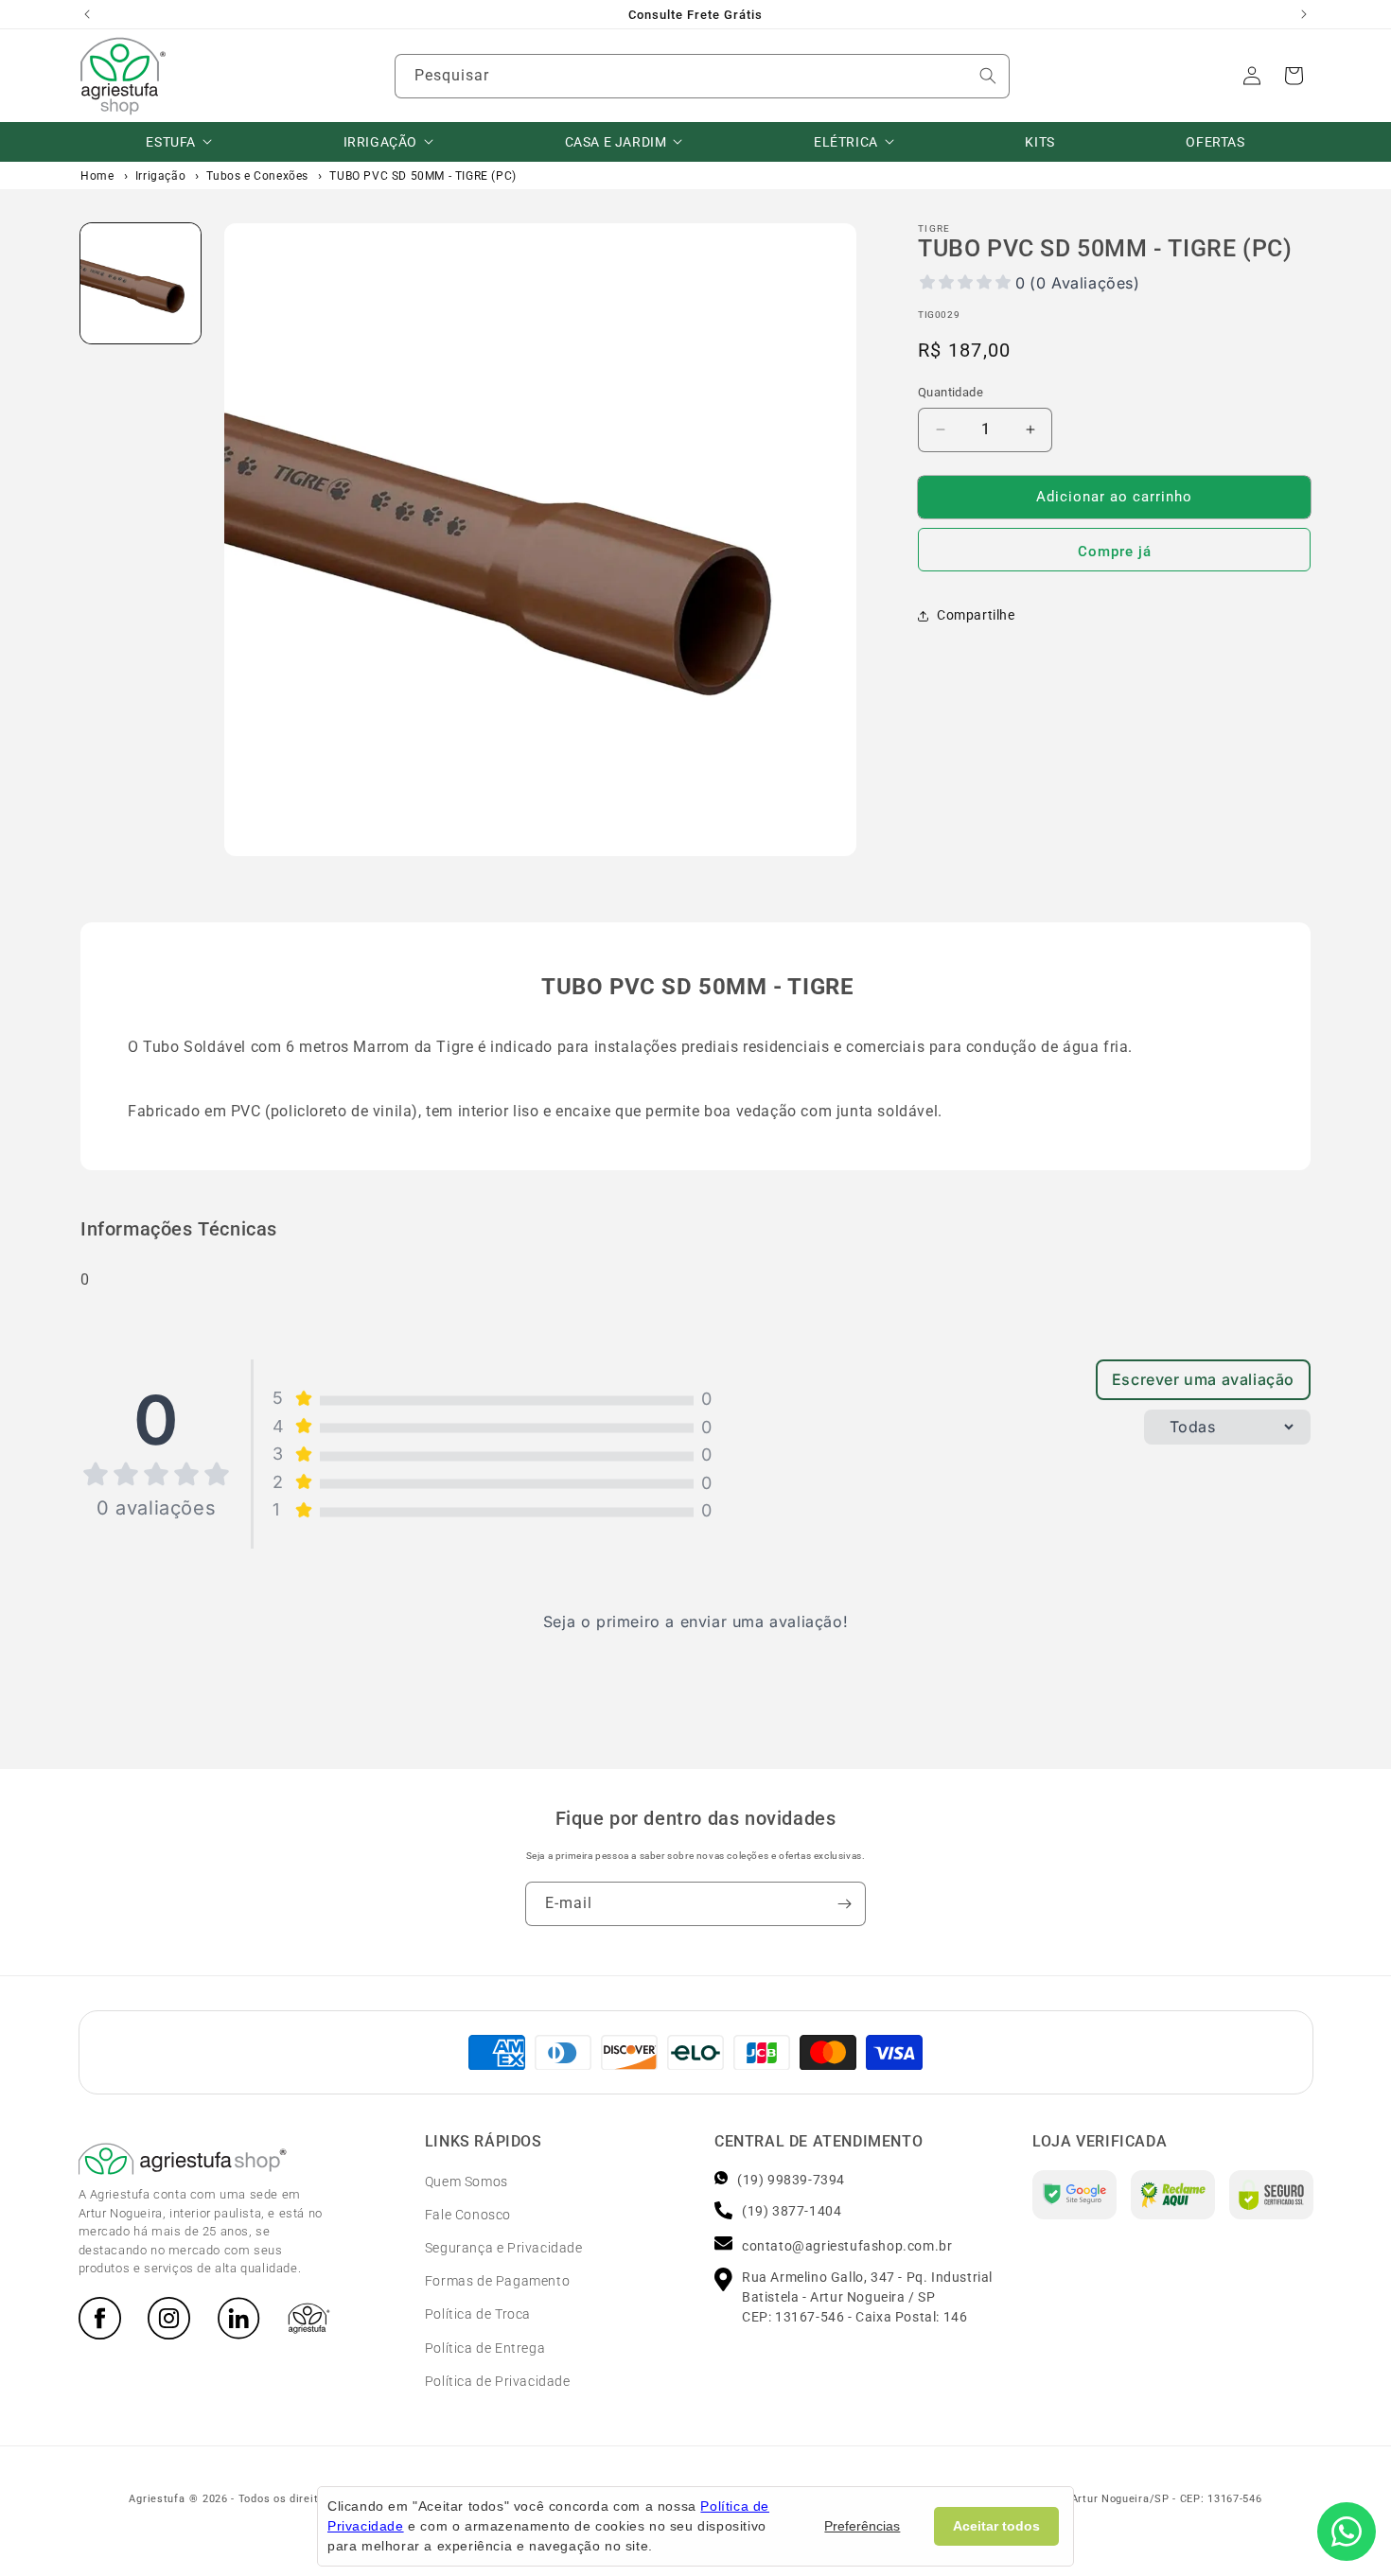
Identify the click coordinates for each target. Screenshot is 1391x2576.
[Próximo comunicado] (1304, 14)
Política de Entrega (485, 2348)
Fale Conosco (468, 2215)
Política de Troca (478, 2314)
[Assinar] (844, 1904)
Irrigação (160, 176)
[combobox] (702, 76)
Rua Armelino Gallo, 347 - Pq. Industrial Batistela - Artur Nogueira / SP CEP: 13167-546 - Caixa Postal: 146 (867, 2297)
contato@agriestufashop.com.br (847, 2246)
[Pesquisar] (988, 76)
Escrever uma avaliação (1203, 1379)
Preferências (862, 2526)
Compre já (1115, 552)
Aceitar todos (996, 2526)
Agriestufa (157, 2499)
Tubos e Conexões (257, 176)
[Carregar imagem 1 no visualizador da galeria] (141, 283)
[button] (1294, 76)
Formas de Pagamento (497, 2281)
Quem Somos (467, 2182)
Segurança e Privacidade (504, 2248)
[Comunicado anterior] (87, 14)
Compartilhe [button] (976, 615)
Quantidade (951, 392)
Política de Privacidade (498, 2381)
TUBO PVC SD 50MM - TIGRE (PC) (423, 176)
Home (97, 176)
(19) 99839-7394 (791, 2180)
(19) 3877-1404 (792, 2211)
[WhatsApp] (1347, 2532)
